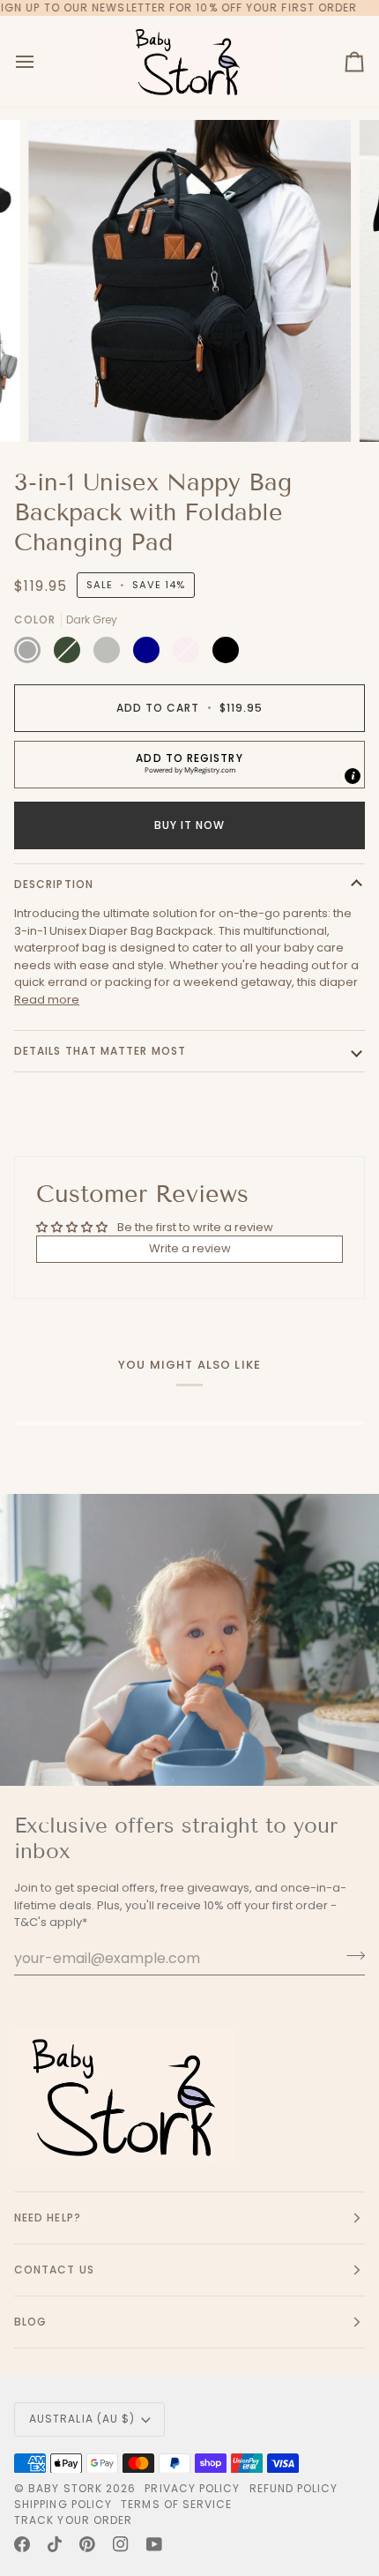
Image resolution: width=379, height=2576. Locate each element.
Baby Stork (65, 2488)
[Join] (350, 1956)
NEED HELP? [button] (48, 2218)
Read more (47, 1000)
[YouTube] (154, 2544)
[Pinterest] (87, 2544)
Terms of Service (176, 2504)
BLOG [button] (30, 2322)
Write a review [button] (190, 1248)
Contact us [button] (54, 2270)
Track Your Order (73, 2520)
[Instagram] (121, 2544)
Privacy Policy (192, 2488)
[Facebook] (22, 2544)
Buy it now (190, 825)
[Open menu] (41, 61)
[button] (189, 765)
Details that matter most (100, 1051)
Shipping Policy (63, 2504)
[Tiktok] (55, 2544)
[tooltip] (353, 776)
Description (54, 884)
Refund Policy (294, 2488)
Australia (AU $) (82, 2419)
